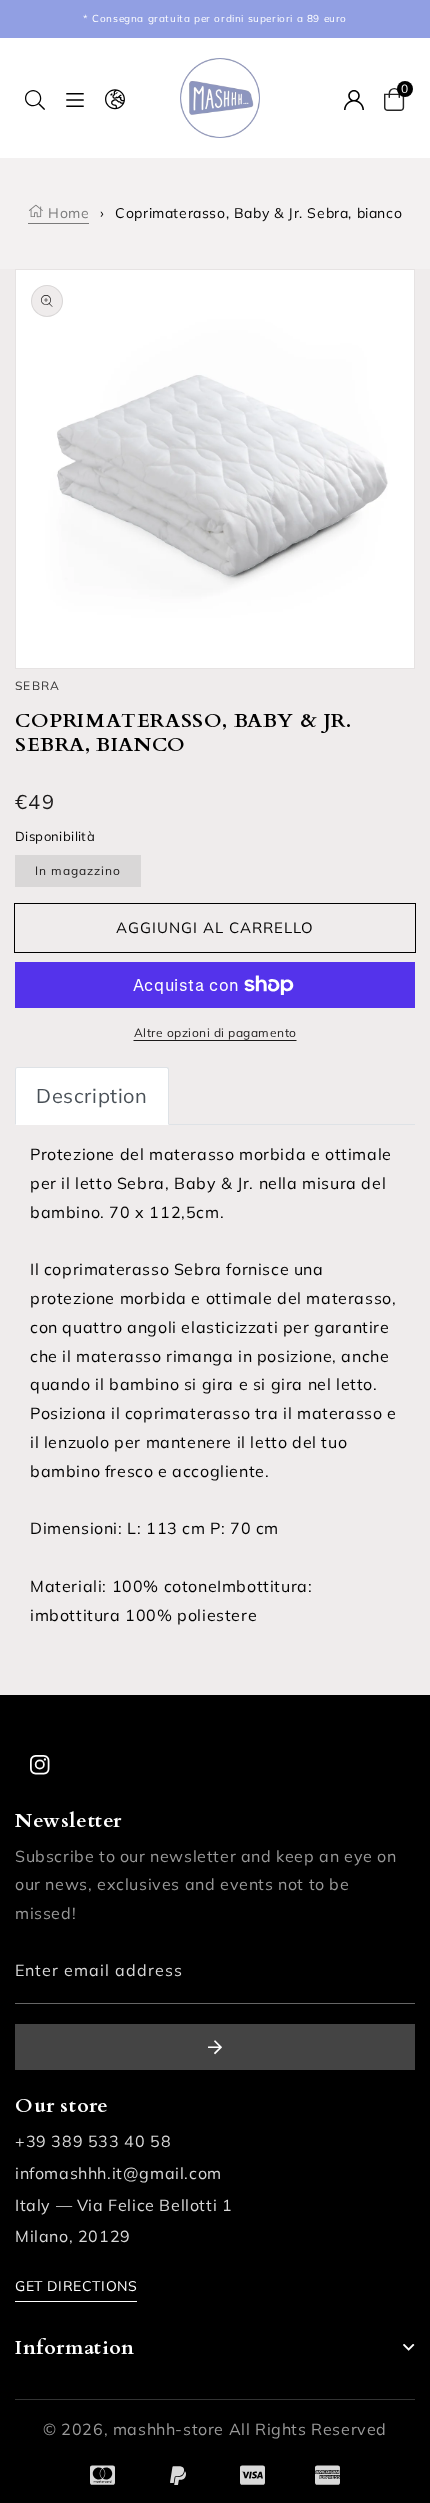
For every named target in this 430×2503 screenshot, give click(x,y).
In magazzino (78, 870)
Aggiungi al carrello (215, 927)
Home (66, 213)
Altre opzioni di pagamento (215, 1032)
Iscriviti (215, 2047)
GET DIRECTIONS (76, 2286)
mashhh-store (168, 2429)
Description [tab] (92, 1095)
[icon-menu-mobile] (75, 98)
